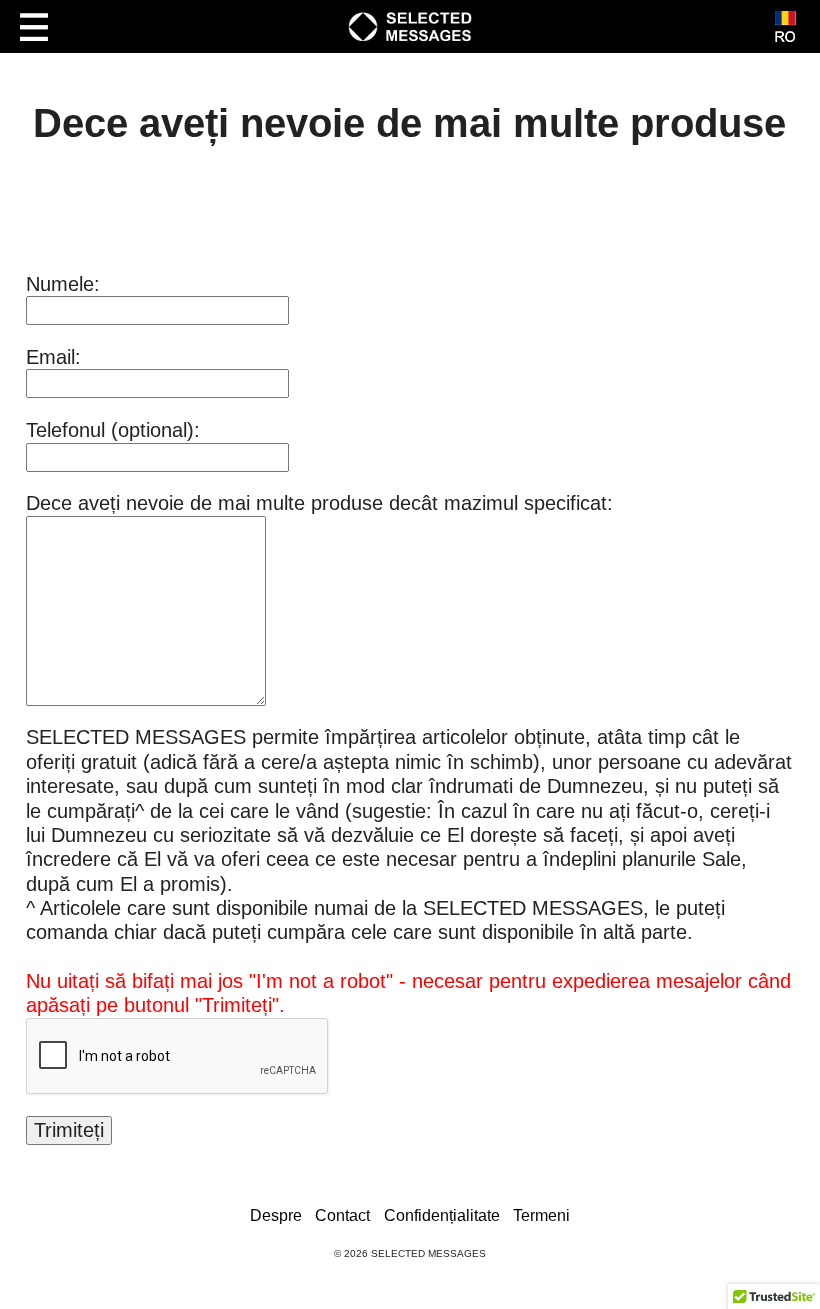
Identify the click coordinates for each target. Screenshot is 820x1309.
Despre (276, 1215)
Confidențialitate (442, 1215)
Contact (342, 1215)
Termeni (541, 1215)
